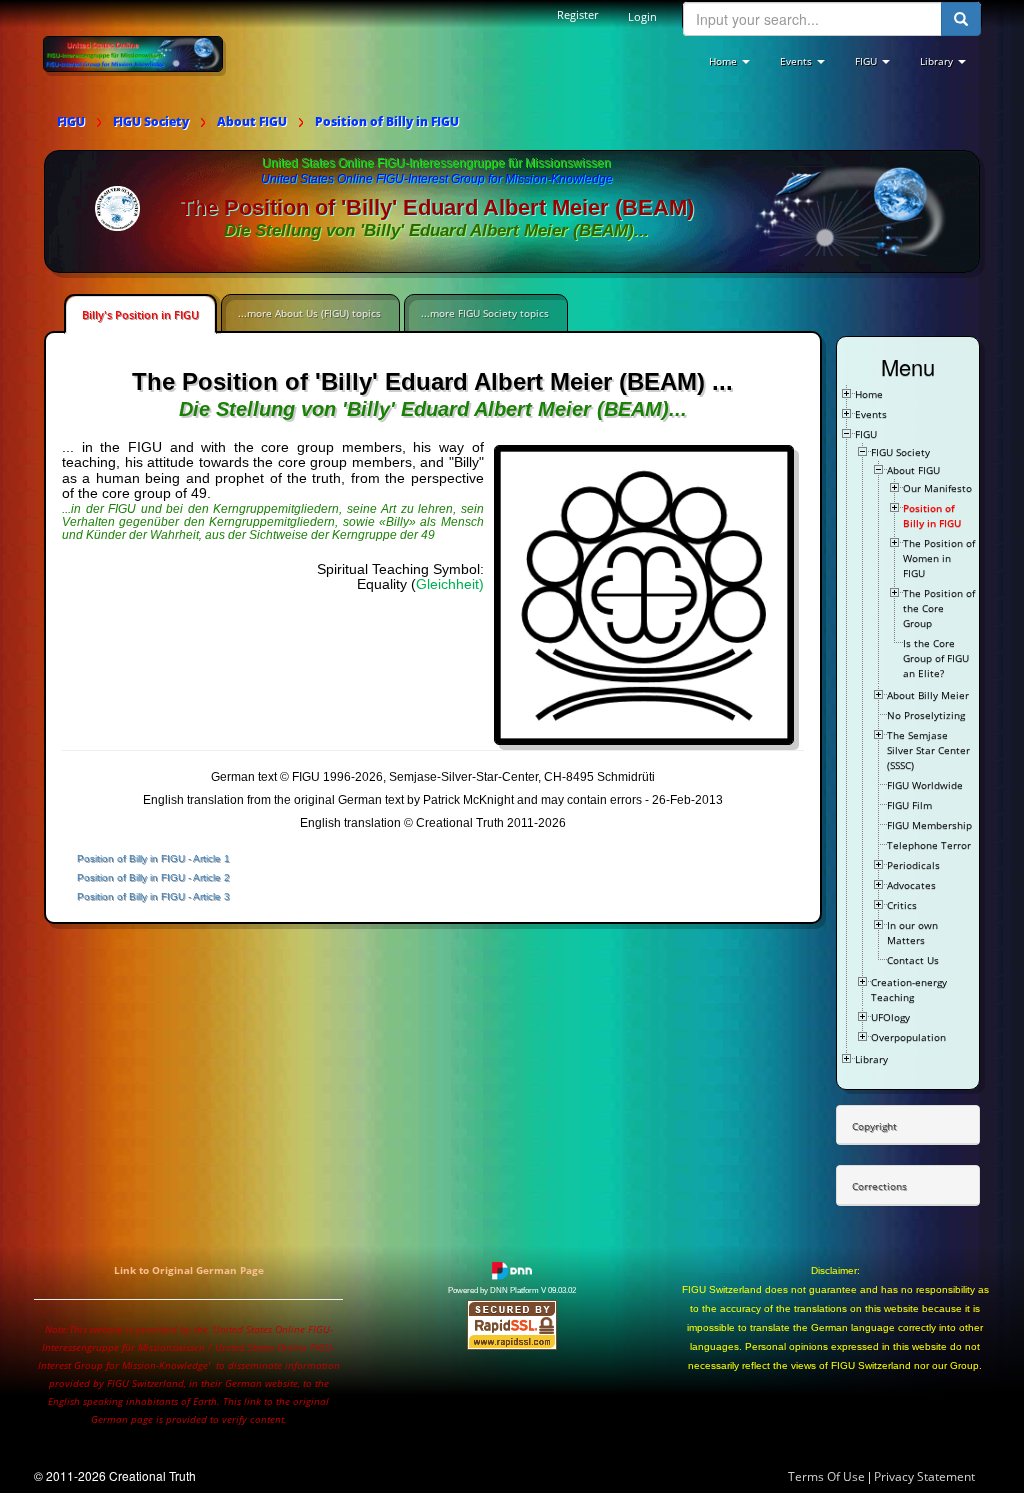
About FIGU (913, 470)
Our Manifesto (937, 488)
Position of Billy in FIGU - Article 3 (153, 896)
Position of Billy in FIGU (932, 515)
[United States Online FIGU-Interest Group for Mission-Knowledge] (133, 53)
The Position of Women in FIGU (939, 558)
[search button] (961, 19)
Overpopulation (908, 1037)
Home (869, 394)
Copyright (874, 1126)
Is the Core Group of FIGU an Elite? (936, 658)
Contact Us (913, 960)
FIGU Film (909, 805)
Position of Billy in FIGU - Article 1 (153, 858)
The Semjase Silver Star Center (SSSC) (928, 750)
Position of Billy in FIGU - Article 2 (153, 877)
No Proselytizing (926, 715)
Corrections (879, 1186)
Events (871, 414)
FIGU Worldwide (925, 785)
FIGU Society (900, 452)
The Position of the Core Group (939, 608)
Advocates (911, 885)
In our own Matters (912, 932)
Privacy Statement (924, 1476)
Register (577, 14)
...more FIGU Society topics (485, 313)
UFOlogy (890, 1017)
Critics (902, 905)
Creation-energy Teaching (909, 989)
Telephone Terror (929, 845)
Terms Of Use (826, 1476)
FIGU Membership (929, 825)
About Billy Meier (928, 695)
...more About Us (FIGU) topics (309, 313)
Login (642, 16)
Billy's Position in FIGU (140, 314)
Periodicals (913, 865)
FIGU (866, 434)
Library (871, 1059)
